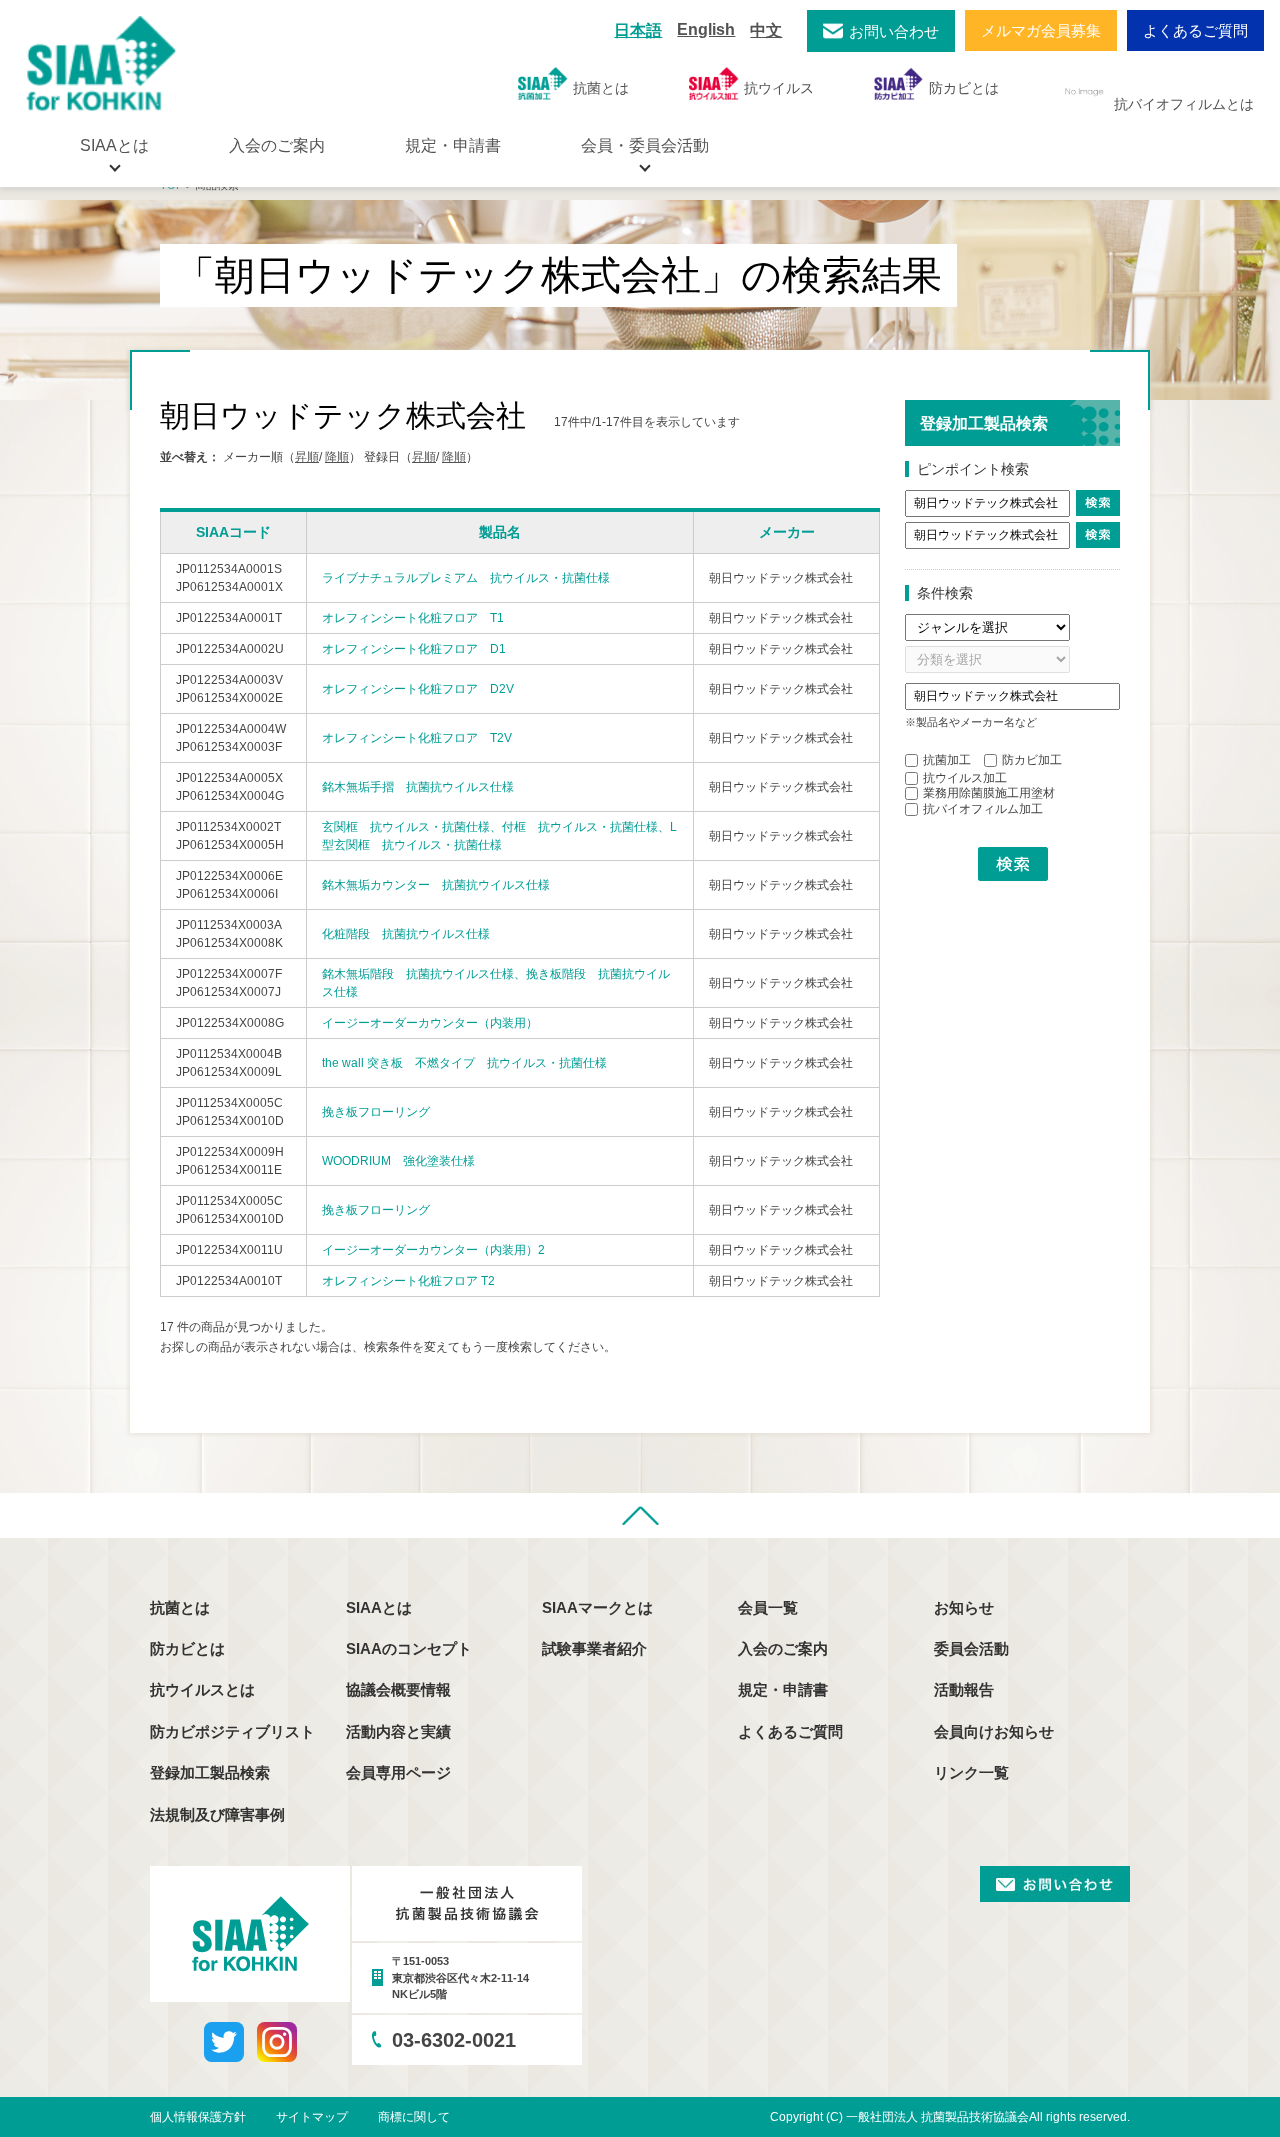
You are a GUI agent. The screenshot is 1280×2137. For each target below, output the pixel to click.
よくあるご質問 (1195, 30)
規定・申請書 (453, 145)
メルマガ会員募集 (1041, 30)
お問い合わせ (894, 31)
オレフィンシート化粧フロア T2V (417, 738)
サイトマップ (312, 2117)
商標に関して (414, 2117)
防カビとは (964, 88)
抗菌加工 (947, 760)
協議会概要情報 (398, 1689)
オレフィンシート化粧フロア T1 (413, 618)
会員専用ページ (398, 1772)
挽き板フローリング (376, 1112)
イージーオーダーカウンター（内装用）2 (433, 1250)
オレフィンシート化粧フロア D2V (418, 689)
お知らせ (964, 1607)
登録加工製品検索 (210, 1772)
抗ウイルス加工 (965, 778)
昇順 (307, 457)
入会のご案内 (277, 145)
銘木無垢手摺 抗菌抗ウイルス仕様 (418, 787)
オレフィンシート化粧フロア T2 (408, 1281)
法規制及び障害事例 (217, 1814)
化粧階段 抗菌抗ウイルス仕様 (406, 934)
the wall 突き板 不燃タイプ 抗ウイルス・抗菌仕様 (464, 1063)
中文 (766, 30)
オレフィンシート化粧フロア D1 (414, 649)
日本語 (638, 30)
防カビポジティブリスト (232, 1731)
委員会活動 (971, 1648)
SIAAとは (379, 1607)
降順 (337, 457)
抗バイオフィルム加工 (983, 809)
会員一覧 (768, 1607)
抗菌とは (601, 88)
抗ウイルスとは (202, 1689)
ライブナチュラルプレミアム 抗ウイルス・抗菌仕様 (466, 578)
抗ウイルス (779, 88)
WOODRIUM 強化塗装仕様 (398, 1161)
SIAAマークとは (597, 1607)
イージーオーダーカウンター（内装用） (430, 1023)
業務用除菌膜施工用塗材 (989, 793)
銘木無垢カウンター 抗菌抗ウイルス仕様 (436, 885)
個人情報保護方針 (198, 2117)
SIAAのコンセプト (409, 1648)
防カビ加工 (1032, 760)
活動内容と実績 (398, 1731)
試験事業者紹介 (594, 1648)
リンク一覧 (971, 1772)
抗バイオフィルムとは (1184, 104)
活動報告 (964, 1689)
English (706, 29)
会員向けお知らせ (994, 1731)
